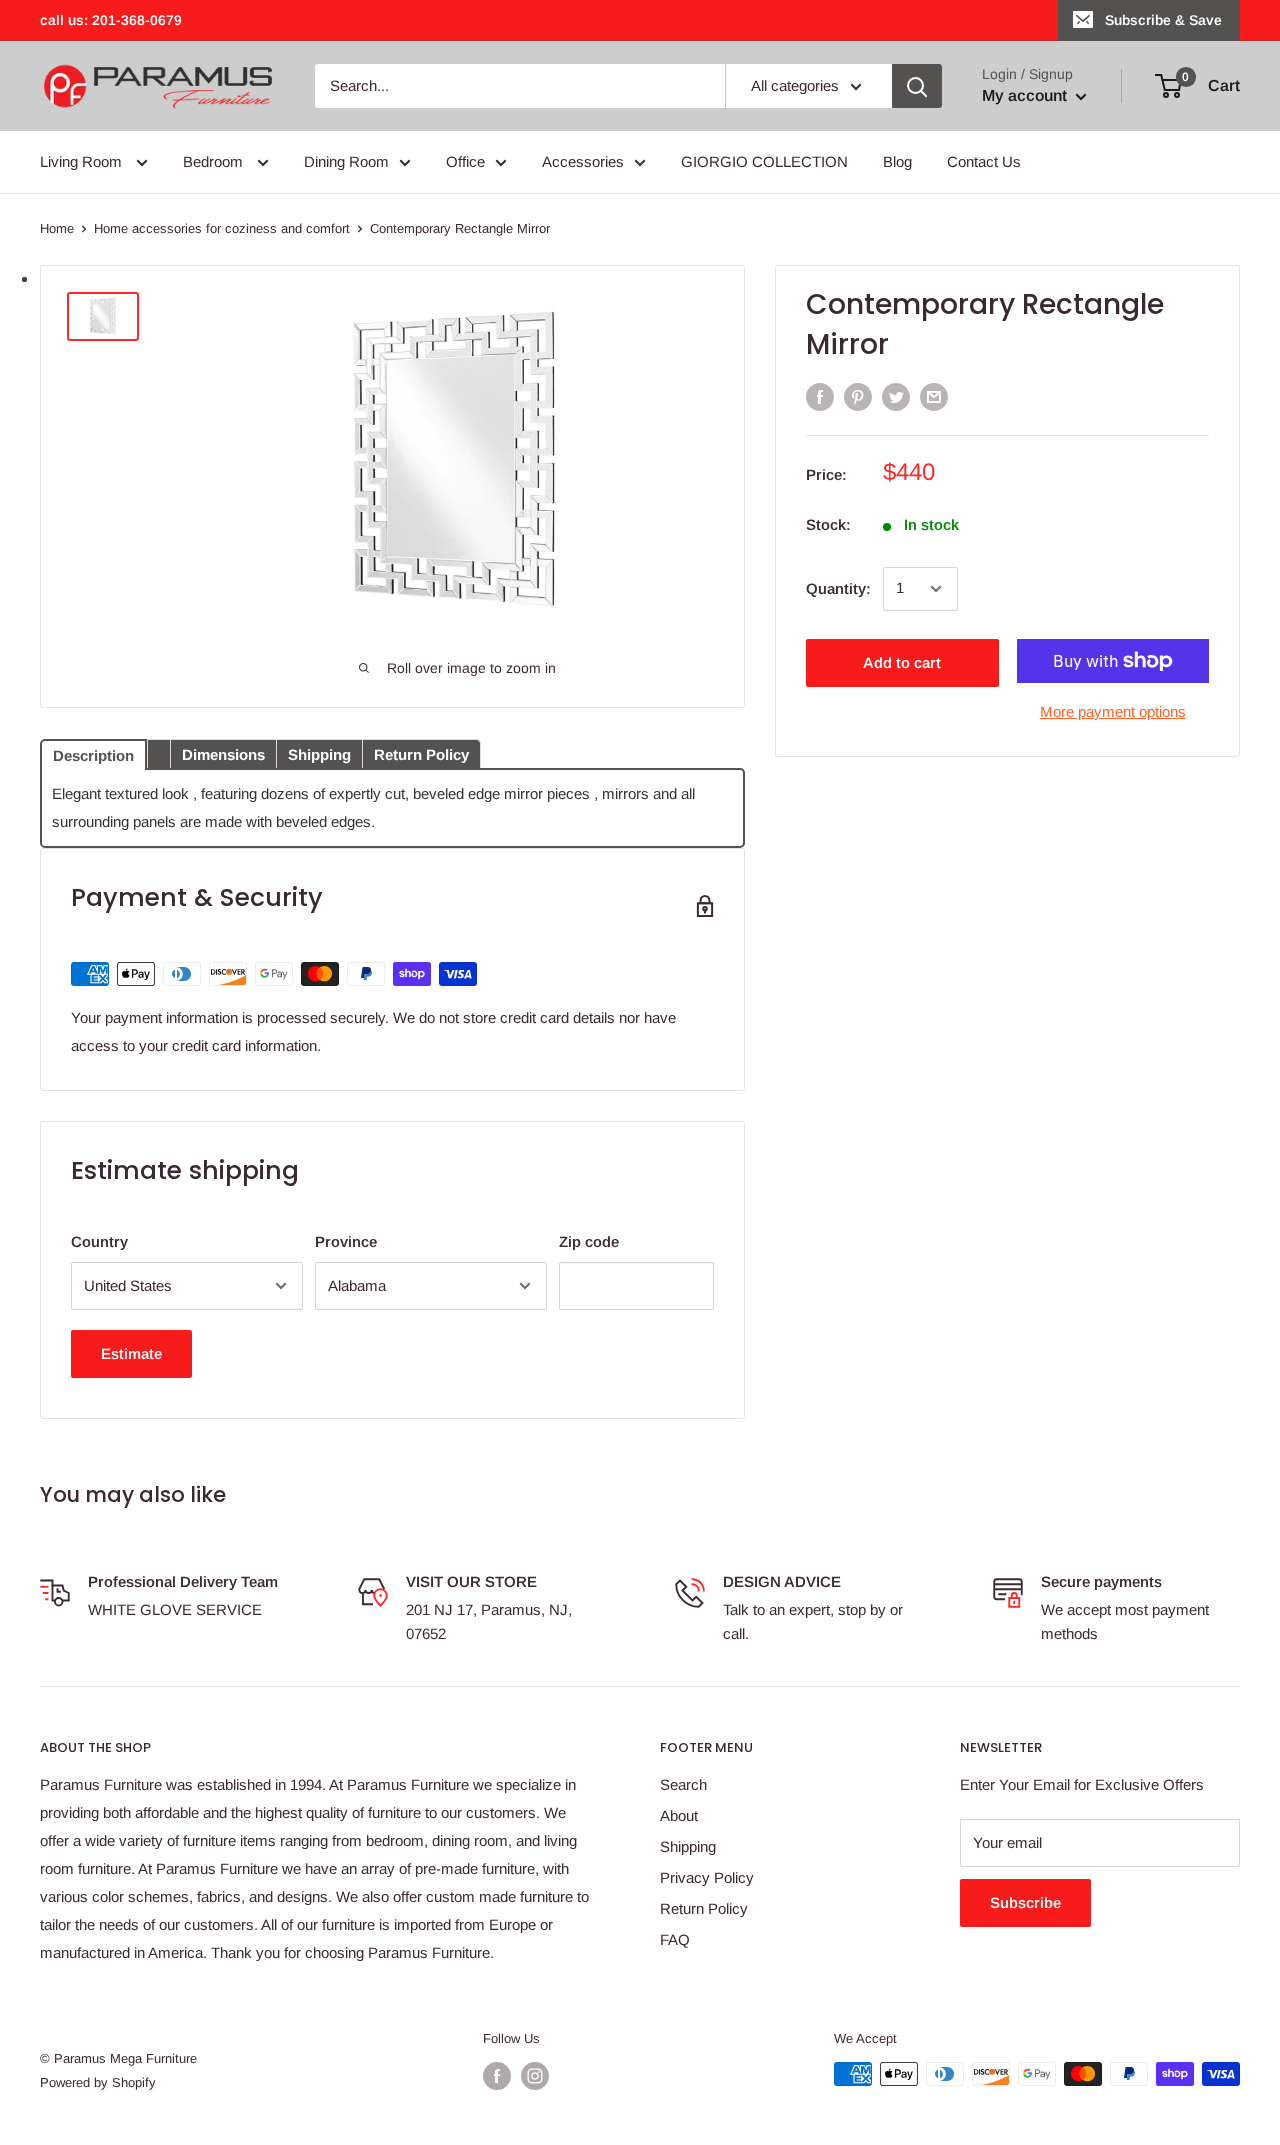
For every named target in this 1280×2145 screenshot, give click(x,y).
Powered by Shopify (98, 2082)
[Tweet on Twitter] (896, 396)
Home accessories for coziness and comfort (222, 228)
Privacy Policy (707, 1877)
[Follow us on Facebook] (497, 2076)
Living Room (83, 161)
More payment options (1113, 711)
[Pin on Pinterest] (858, 396)
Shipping (688, 1846)
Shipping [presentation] (319, 754)
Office (465, 161)
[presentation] (158, 753)
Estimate (131, 1353)
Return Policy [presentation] (421, 754)
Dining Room (346, 161)
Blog (897, 161)
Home (57, 228)
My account (1026, 95)
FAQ (675, 1939)
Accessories (583, 161)
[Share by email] (934, 396)
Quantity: (838, 588)
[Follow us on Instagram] (535, 2076)
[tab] (93, 753)
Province (346, 1241)
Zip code (589, 1241)
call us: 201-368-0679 (111, 20)
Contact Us (984, 161)
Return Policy (704, 1908)
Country (99, 1241)
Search (683, 1784)
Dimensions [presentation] (223, 754)
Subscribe (1025, 1902)
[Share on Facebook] (820, 396)
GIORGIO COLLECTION (764, 161)
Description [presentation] (93, 755)
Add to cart (902, 662)
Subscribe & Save (1163, 20)
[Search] (917, 86)
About (679, 1815)
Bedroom (215, 161)
